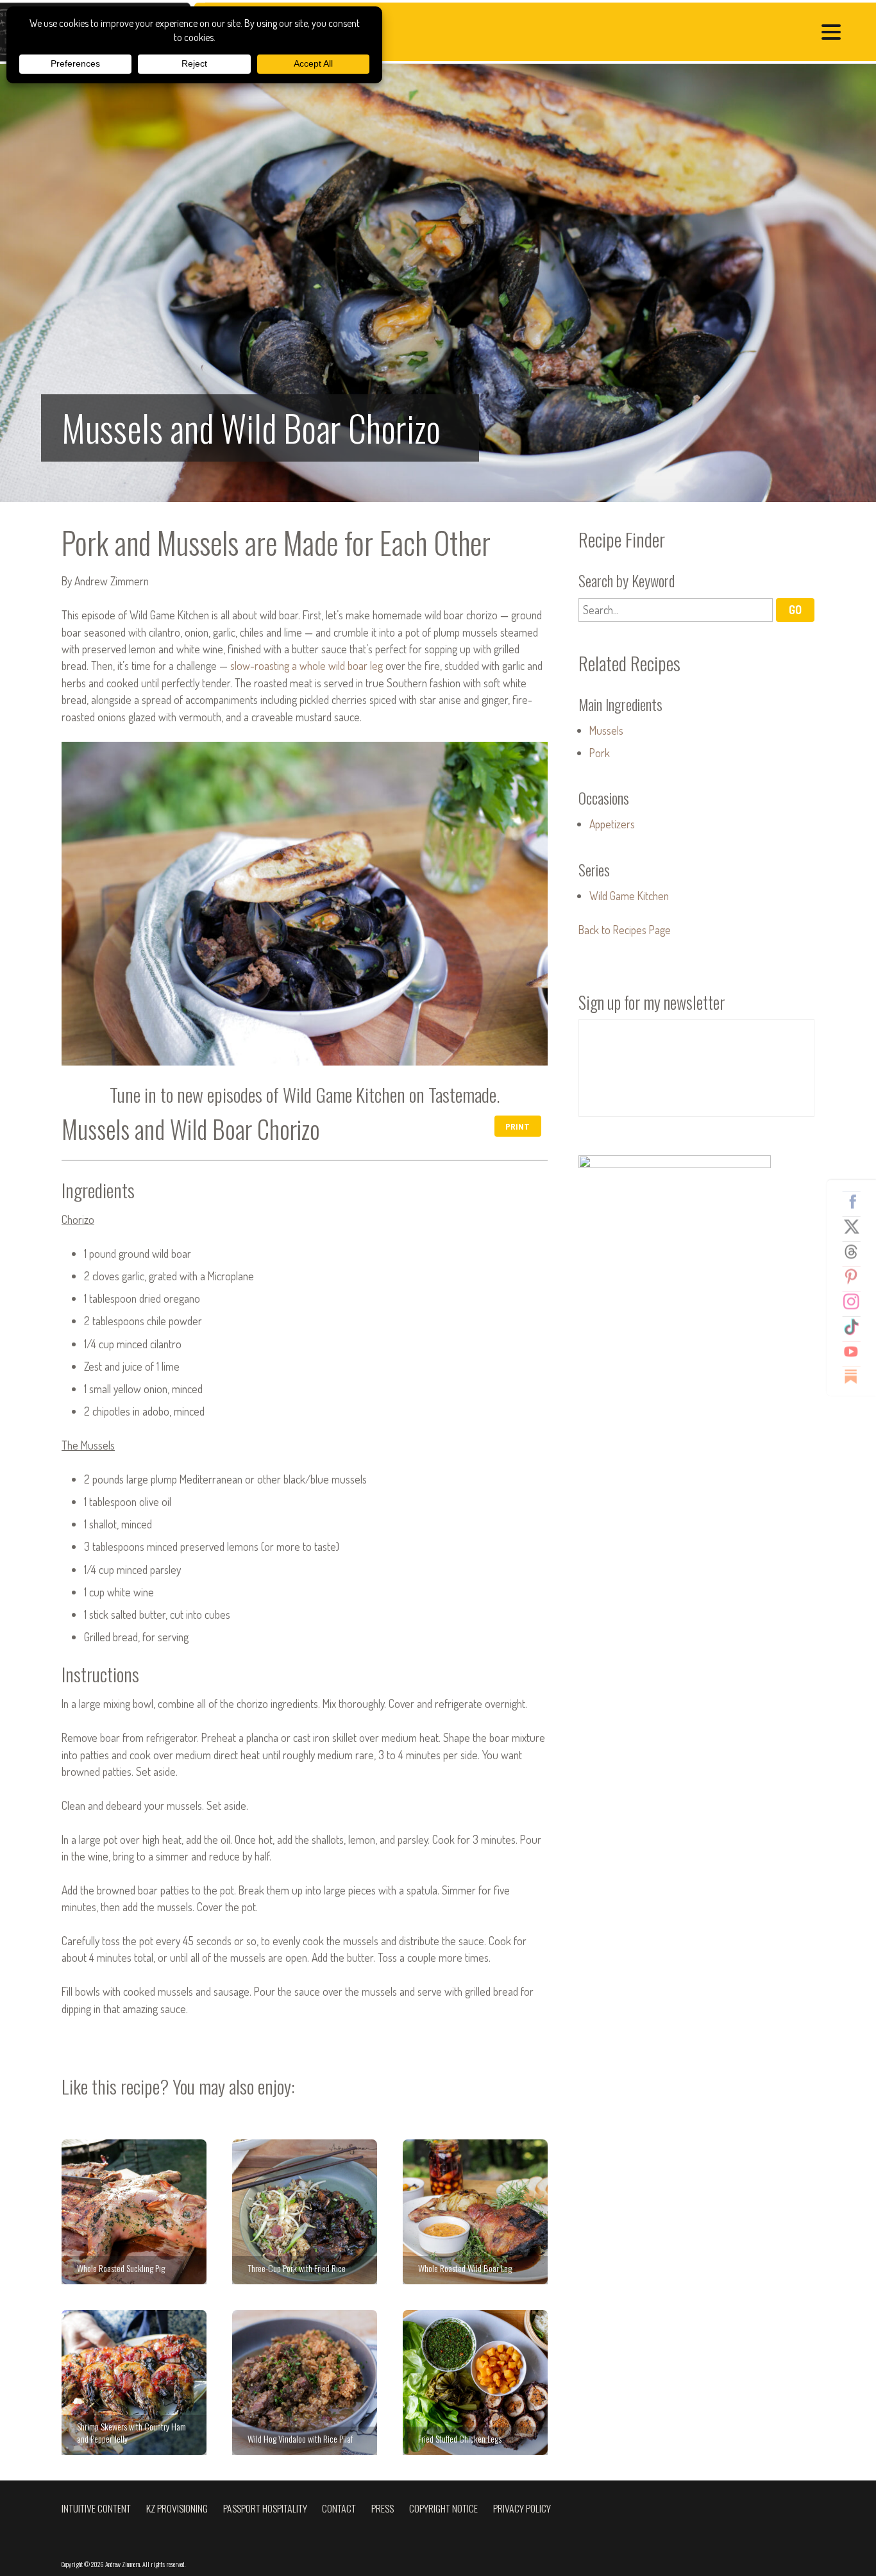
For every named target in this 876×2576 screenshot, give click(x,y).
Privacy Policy (522, 2508)
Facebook (856, 1201)
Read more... (438, 283)
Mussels (606, 730)
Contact (339, 2508)
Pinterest (856, 1276)
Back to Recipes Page (625, 930)
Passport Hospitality (265, 2508)
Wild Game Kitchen (629, 896)
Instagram (856, 1301)
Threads (856, 1251)
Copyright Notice (443, 2508)
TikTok (856, 1326)
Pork (600, 753)
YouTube (856, 1351)
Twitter (856, 1226)
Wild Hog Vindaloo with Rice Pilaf (305, 2382)
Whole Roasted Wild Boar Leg (475, 2212)
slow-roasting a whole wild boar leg (307, 665)
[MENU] (834, 34)
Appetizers (612, 824)
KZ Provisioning (177, 2508)
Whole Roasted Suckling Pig (134, 2212)
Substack (856, 1376)
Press (383, 2508)
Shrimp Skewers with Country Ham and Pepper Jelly (134, 2382)
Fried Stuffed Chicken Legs (475, 2382)
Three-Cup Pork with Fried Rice (305, 2212)
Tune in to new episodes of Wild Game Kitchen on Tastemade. (305, 1094)
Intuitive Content (96, 2508)
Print (518, 1126)
